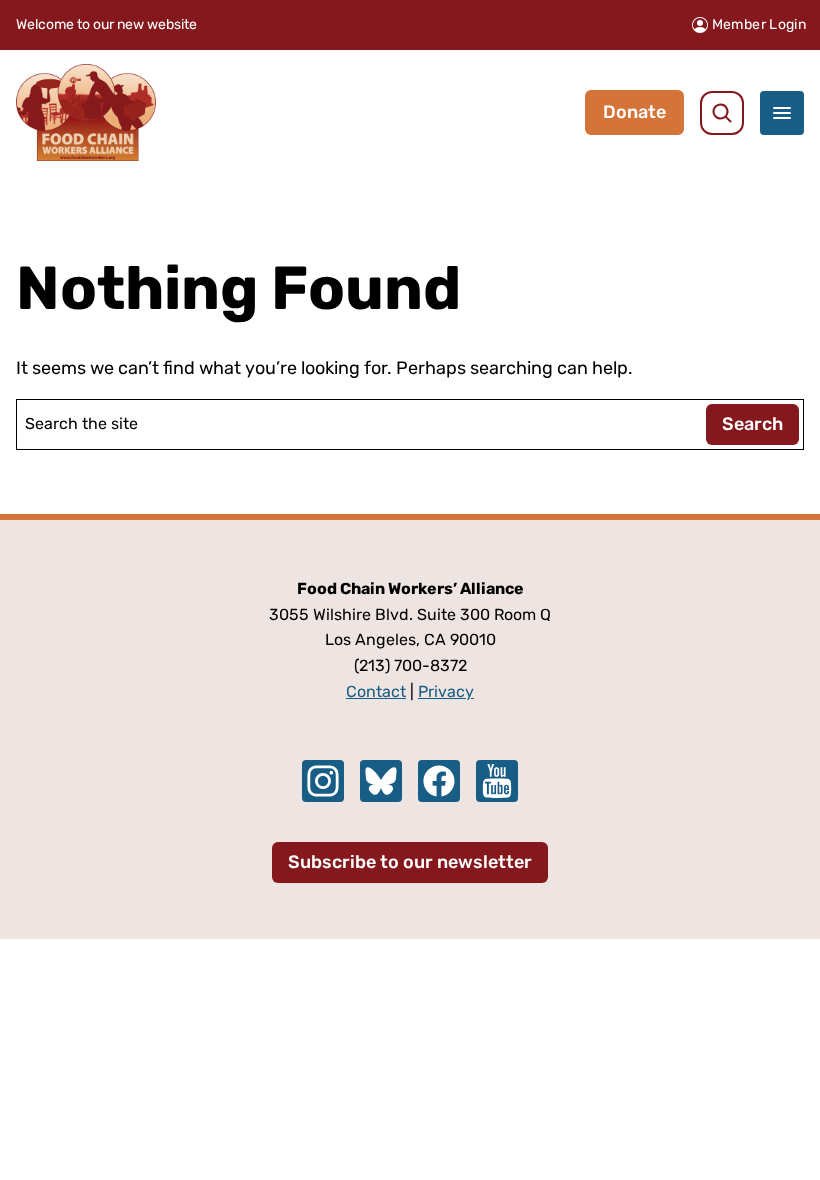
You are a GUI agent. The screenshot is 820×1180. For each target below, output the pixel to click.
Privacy (446, 691)
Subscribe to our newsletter (410, 862)
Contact (376, 691)
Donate (634, 112)
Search (752, 424)
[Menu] (782, 113)
